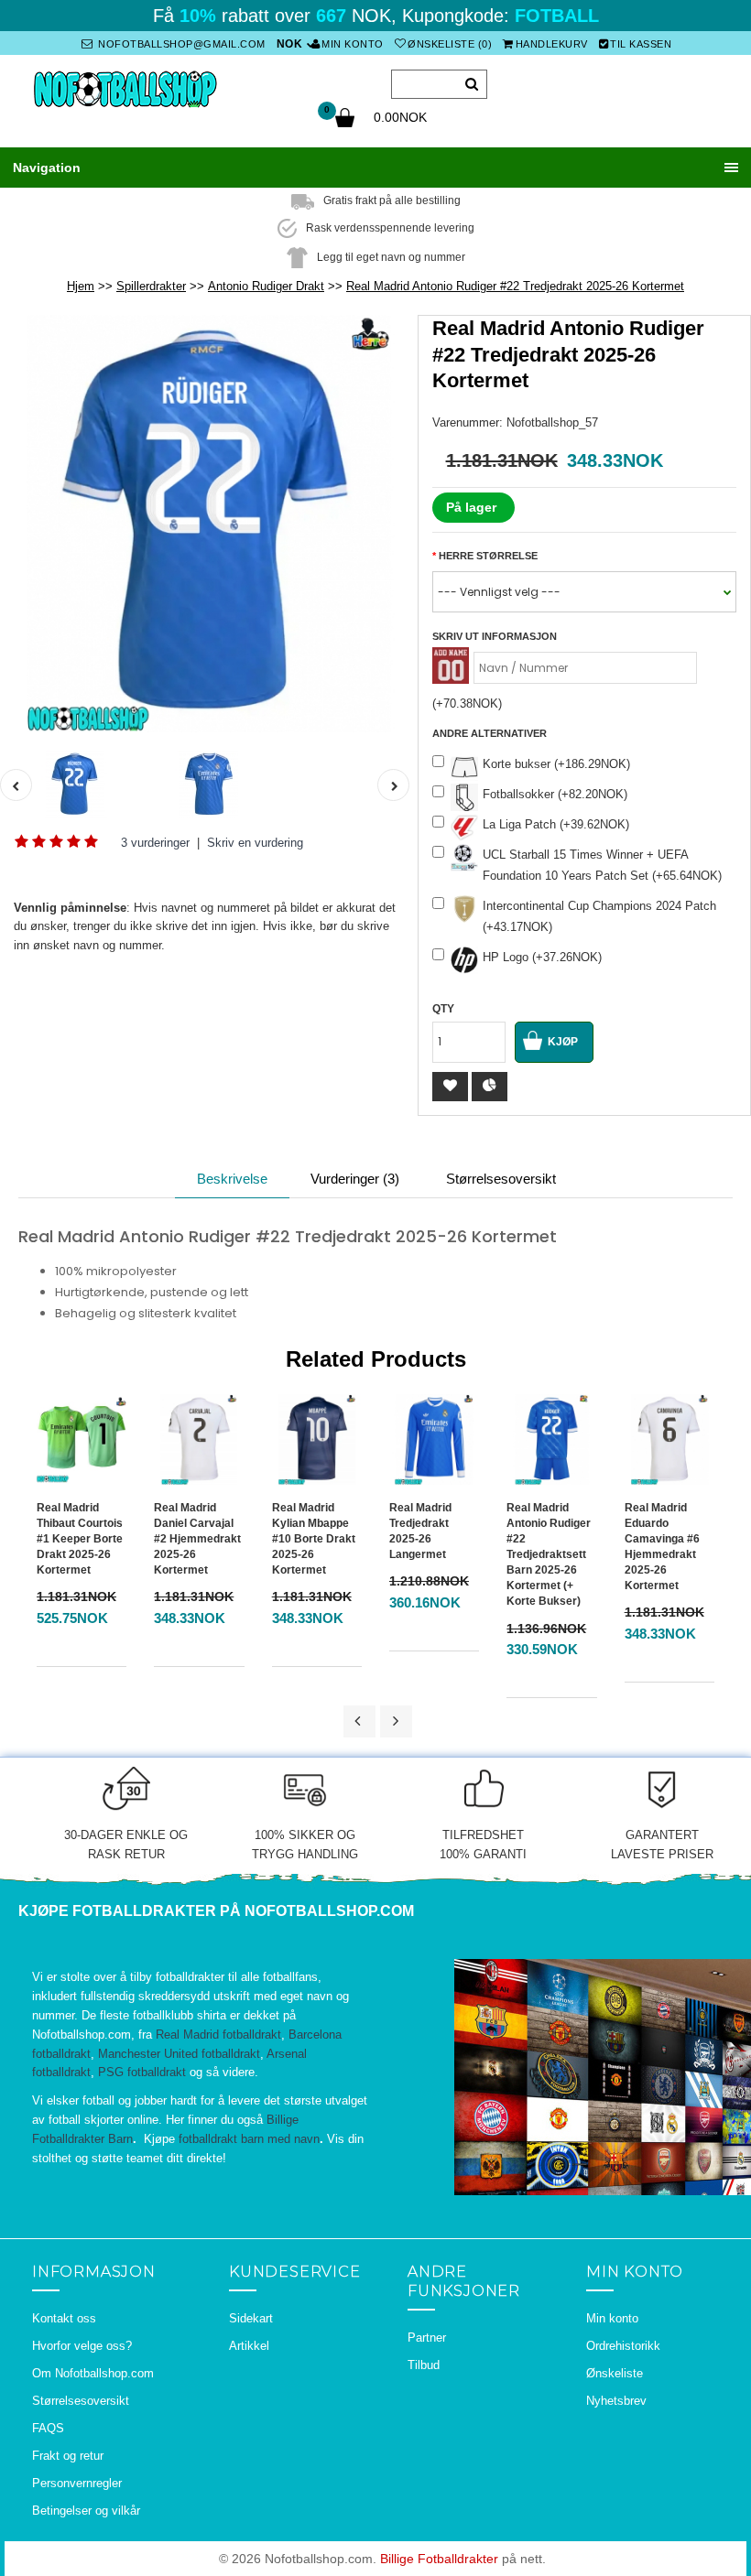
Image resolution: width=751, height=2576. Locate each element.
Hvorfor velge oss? (82, 2346)
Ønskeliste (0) (450, 44)
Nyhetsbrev (616, 2401)
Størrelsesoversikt (501, 1179)
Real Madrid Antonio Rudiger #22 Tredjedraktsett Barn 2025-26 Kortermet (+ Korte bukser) (549, 1555)
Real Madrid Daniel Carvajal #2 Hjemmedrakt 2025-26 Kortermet (197, 1539)
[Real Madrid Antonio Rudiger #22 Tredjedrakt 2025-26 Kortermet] (209, 524)
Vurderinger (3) (355, 1179)
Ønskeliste (615, 2373)
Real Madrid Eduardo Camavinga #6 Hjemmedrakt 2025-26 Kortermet (662, 1547)
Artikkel (249, 2346)
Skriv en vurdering (255, 843)
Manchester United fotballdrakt (179, 2054)
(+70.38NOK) (467, 704)
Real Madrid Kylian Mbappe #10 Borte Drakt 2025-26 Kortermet (314, 1539)
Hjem (81, 286)
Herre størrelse (488, 556)
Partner (427, 2338)
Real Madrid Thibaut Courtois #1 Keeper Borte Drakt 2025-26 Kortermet (80, 1539)
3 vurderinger (155, 843)
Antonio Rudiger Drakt (266, 286)
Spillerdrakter (151, 286)
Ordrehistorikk (623, 2346)
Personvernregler (77, 2483)
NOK (290, 44)
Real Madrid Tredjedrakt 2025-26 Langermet (420, 1531)
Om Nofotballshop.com (93, 2373)
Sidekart (251, 2318)
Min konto (353, 44)
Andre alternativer (490, 733)
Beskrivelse (232, 1179)
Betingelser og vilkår (86, 2511)
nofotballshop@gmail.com (180, 44)
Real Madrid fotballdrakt (218, 2035)
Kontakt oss (64, 2318)
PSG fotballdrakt (142, 2072)
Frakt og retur (68, 2456)
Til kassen (641, 44)
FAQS (48, 2428)
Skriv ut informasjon (495, 636)
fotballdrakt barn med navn (249, 2139)
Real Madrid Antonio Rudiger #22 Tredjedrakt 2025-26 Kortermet (515, 286)
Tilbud (424, 2365)
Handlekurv (552, 44)
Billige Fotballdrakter (439, 2559)
